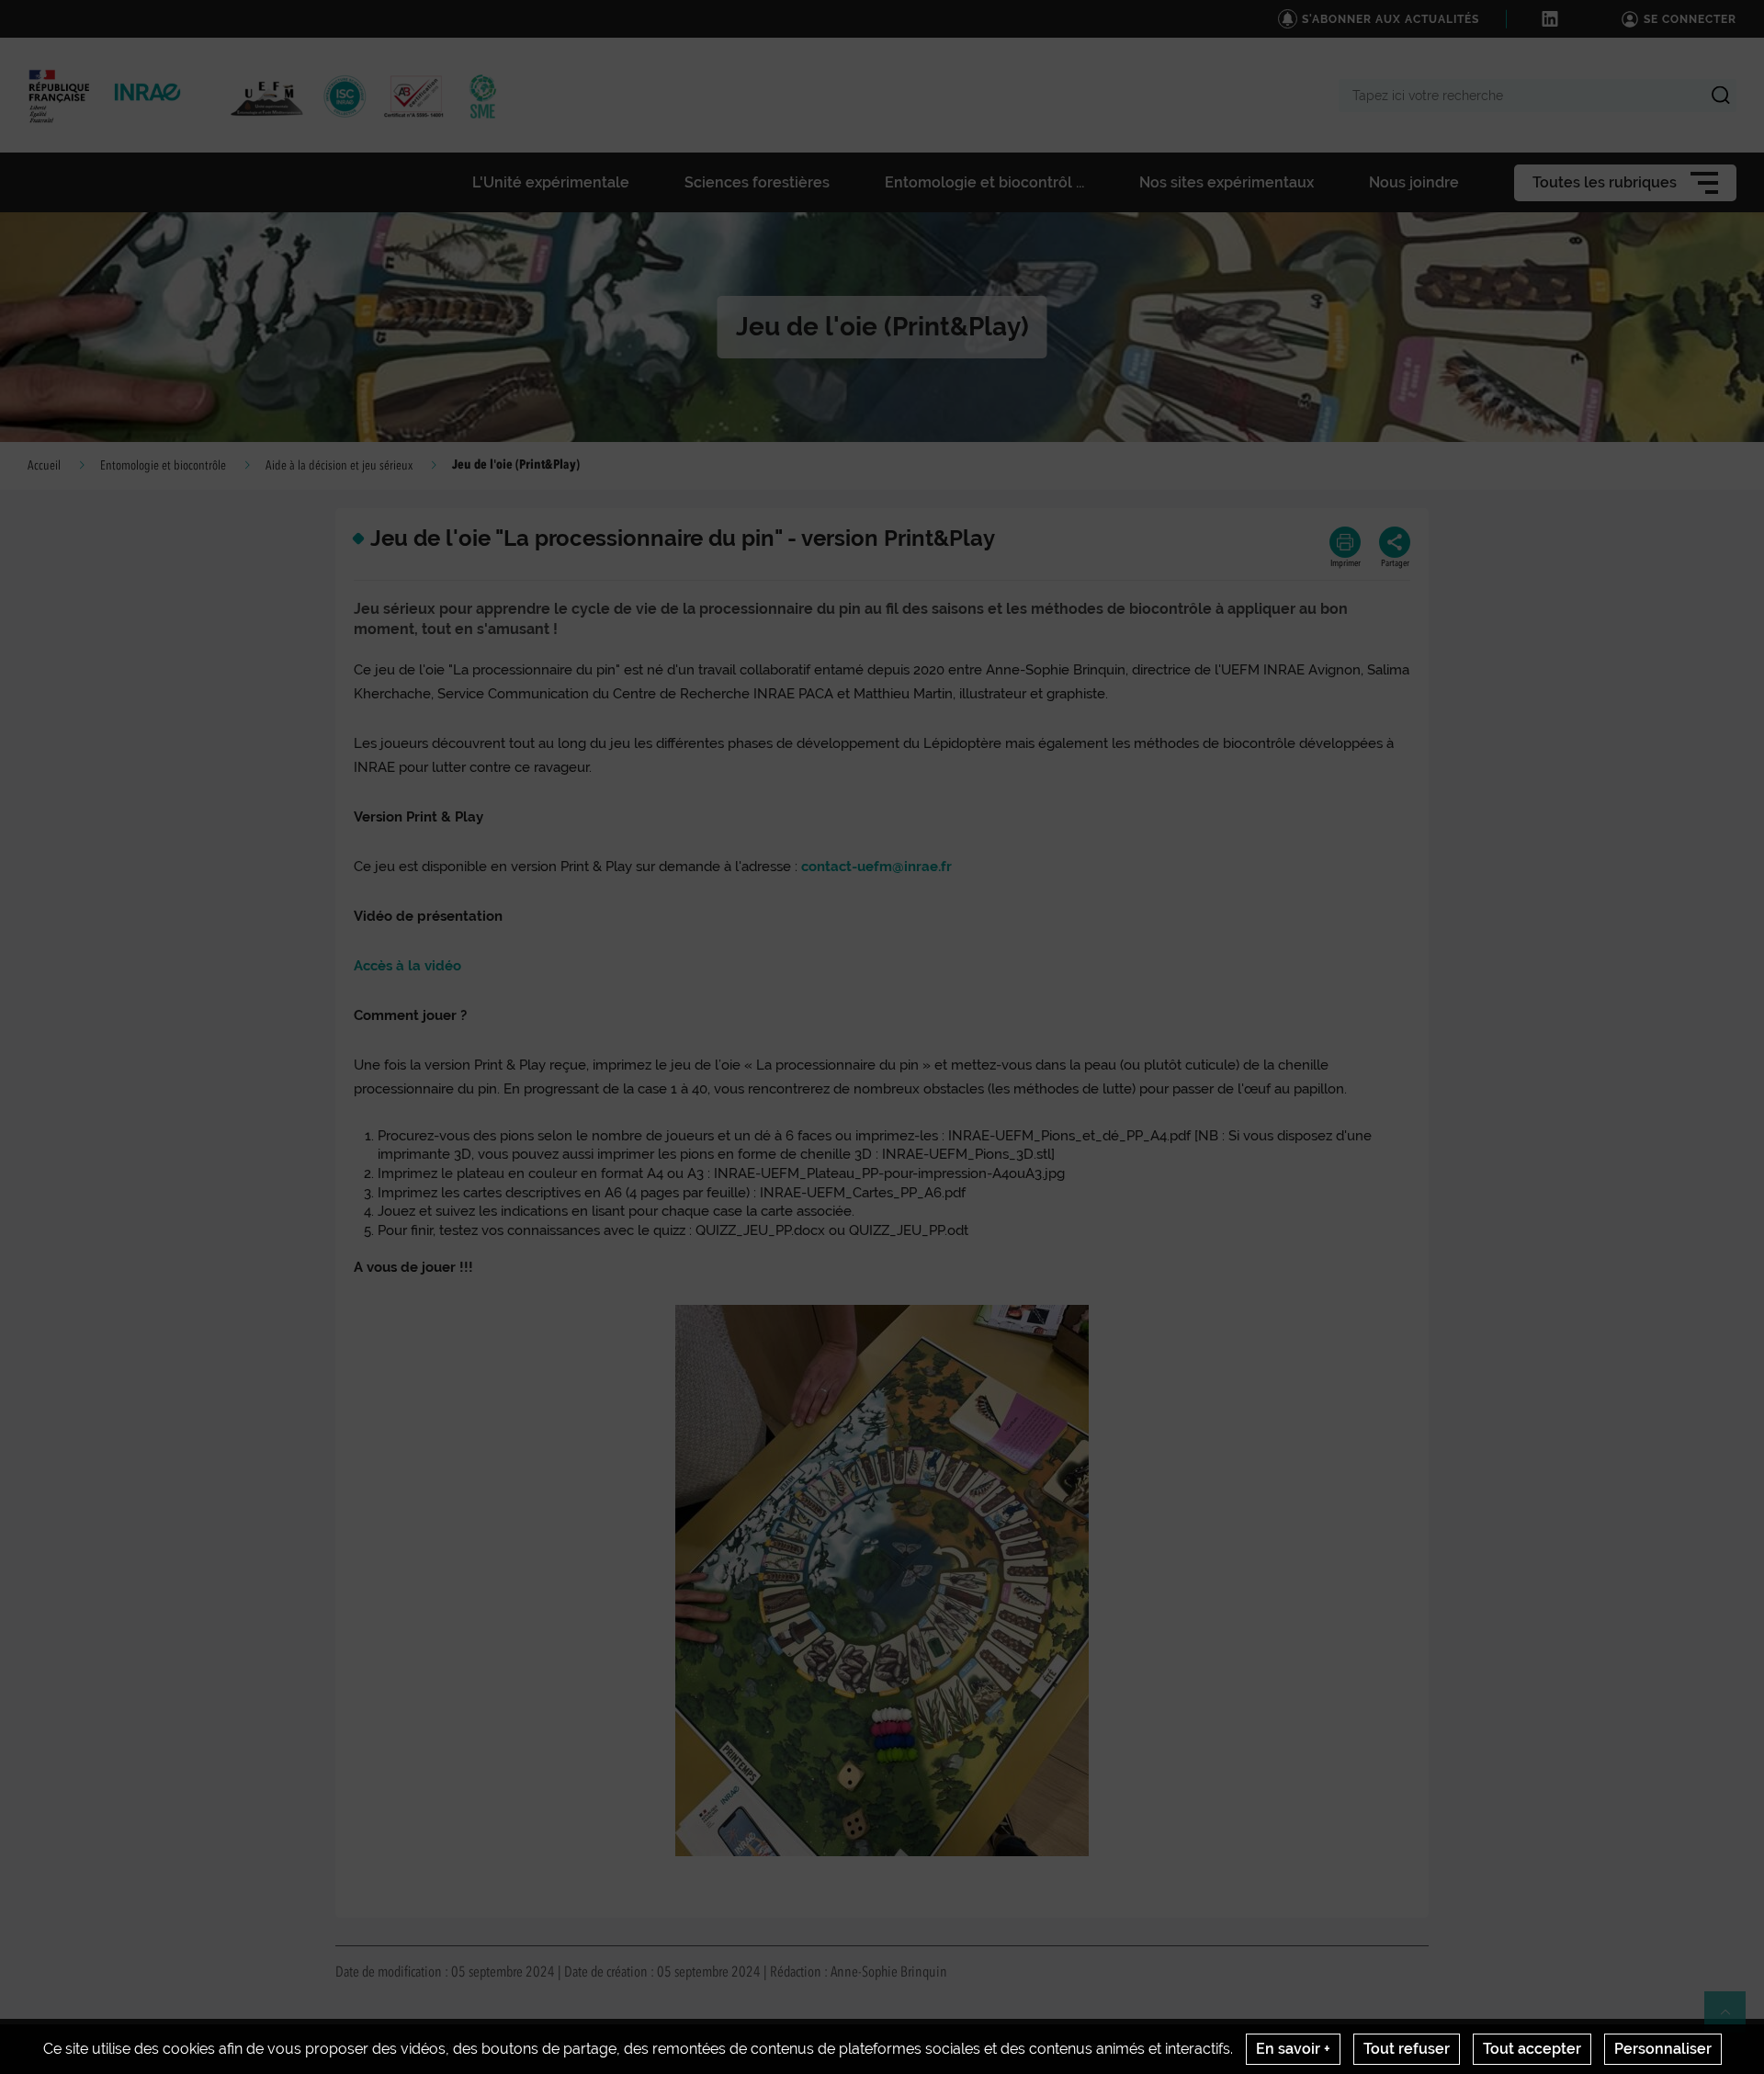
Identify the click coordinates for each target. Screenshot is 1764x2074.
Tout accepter (1532, 2049)
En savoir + (1293, 2049)
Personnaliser (1663, 2049)
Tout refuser (1407, 2049)
